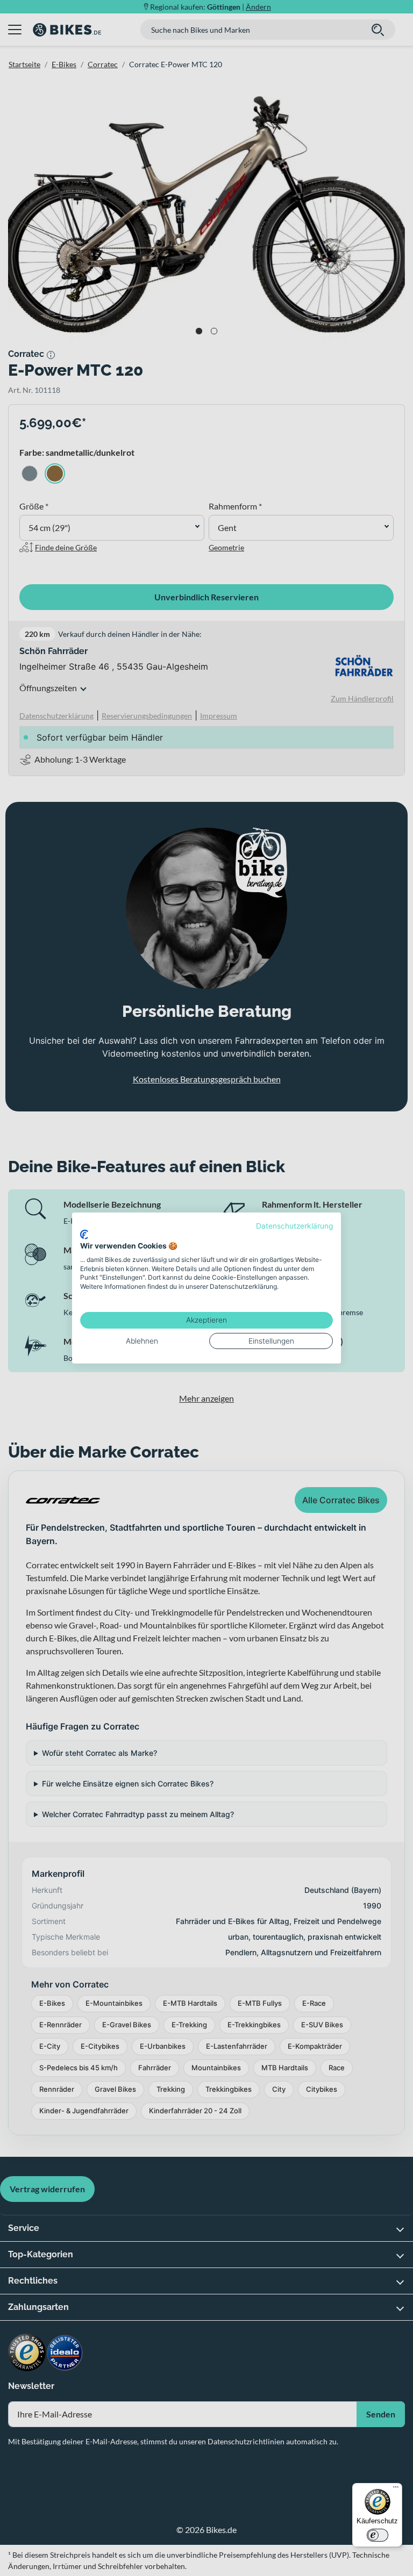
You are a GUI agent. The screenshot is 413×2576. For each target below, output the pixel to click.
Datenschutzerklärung (294, 1226)
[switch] (378, 2535)
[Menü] (396, 2489)
